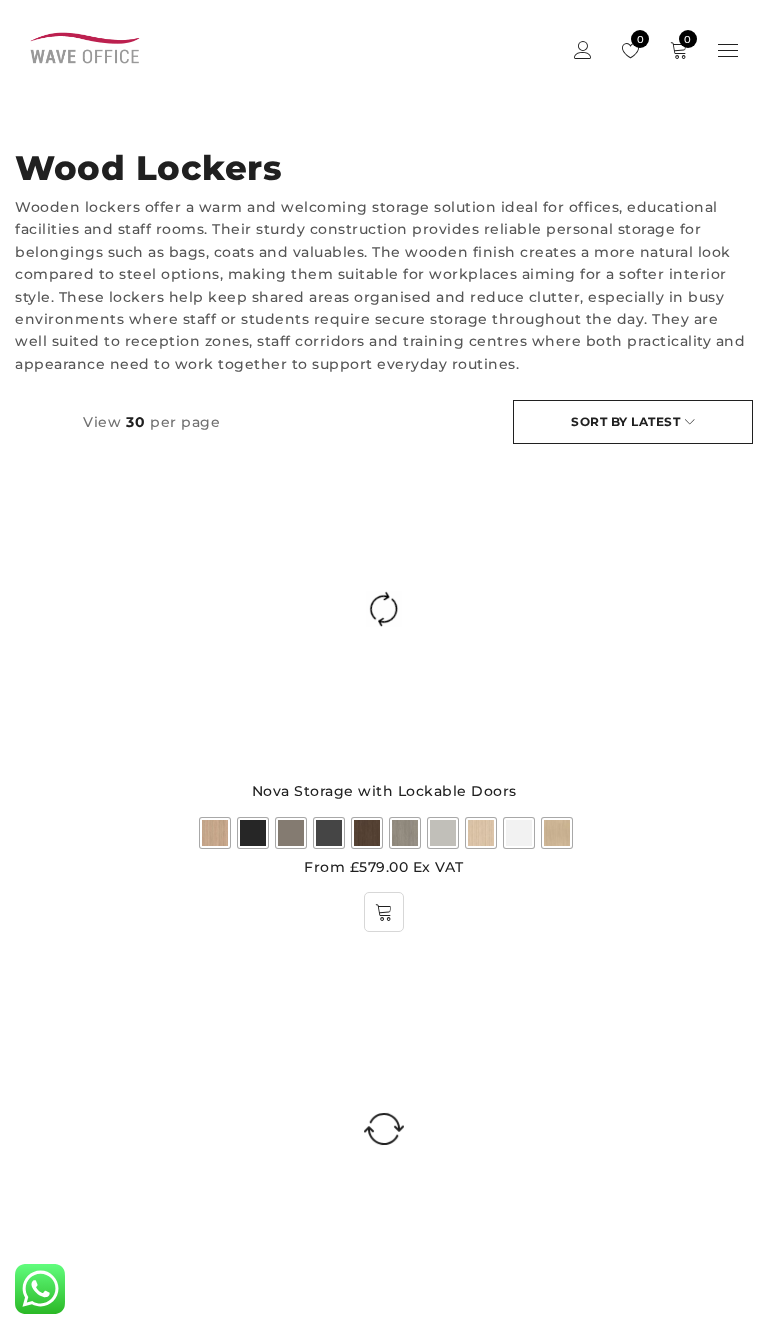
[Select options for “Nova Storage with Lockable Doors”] (384, 912)
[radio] (215, 833)
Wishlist (638, 39)
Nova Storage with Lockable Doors (384, 791)
